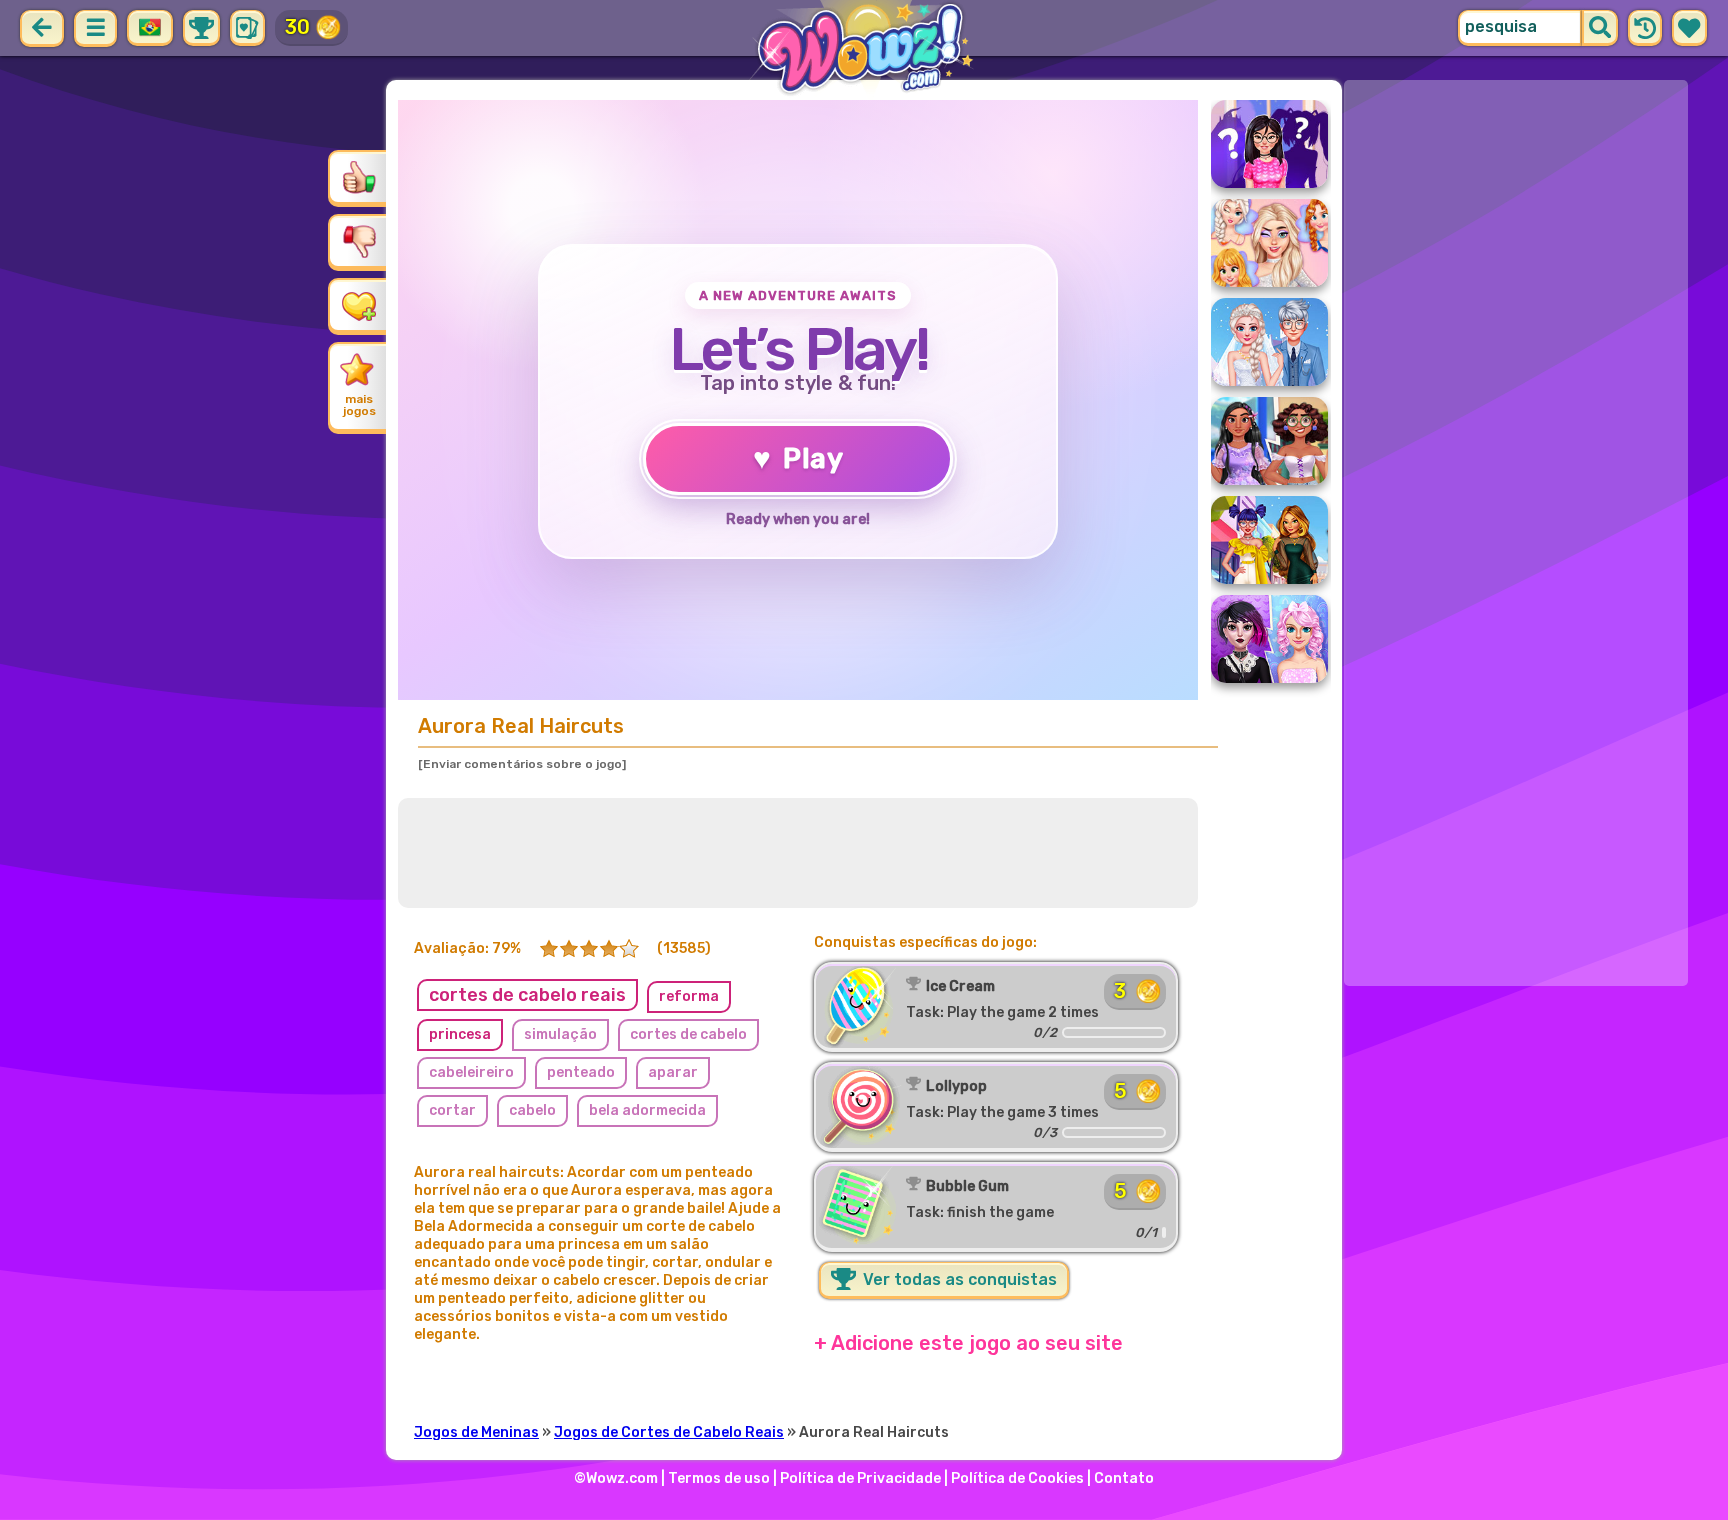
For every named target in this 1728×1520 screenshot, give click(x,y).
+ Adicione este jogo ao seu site (968, 1343)
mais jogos (359, 405)
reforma (689, 996)
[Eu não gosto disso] (359, 241)
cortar (452, 1110)
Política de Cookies (1017, 1478)
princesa (460, 1034)
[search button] (1600, 28)
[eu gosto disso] (359, 177)
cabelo (532, 1110)
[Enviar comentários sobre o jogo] (522, 764)
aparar (673, 1072)
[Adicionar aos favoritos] (359, 305)
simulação (560, 1034)
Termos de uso (719, 1478)
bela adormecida (647, 1110)
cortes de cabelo (688, 1034)
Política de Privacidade (860, 1478)
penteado (581, 1072)
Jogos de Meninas (476, 1432)
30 (297, 27)
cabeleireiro (471, 1072)
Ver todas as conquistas (958, 1279)
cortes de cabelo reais (527, 995)
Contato (1124, 1478)
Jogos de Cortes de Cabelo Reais (669, 1432)
